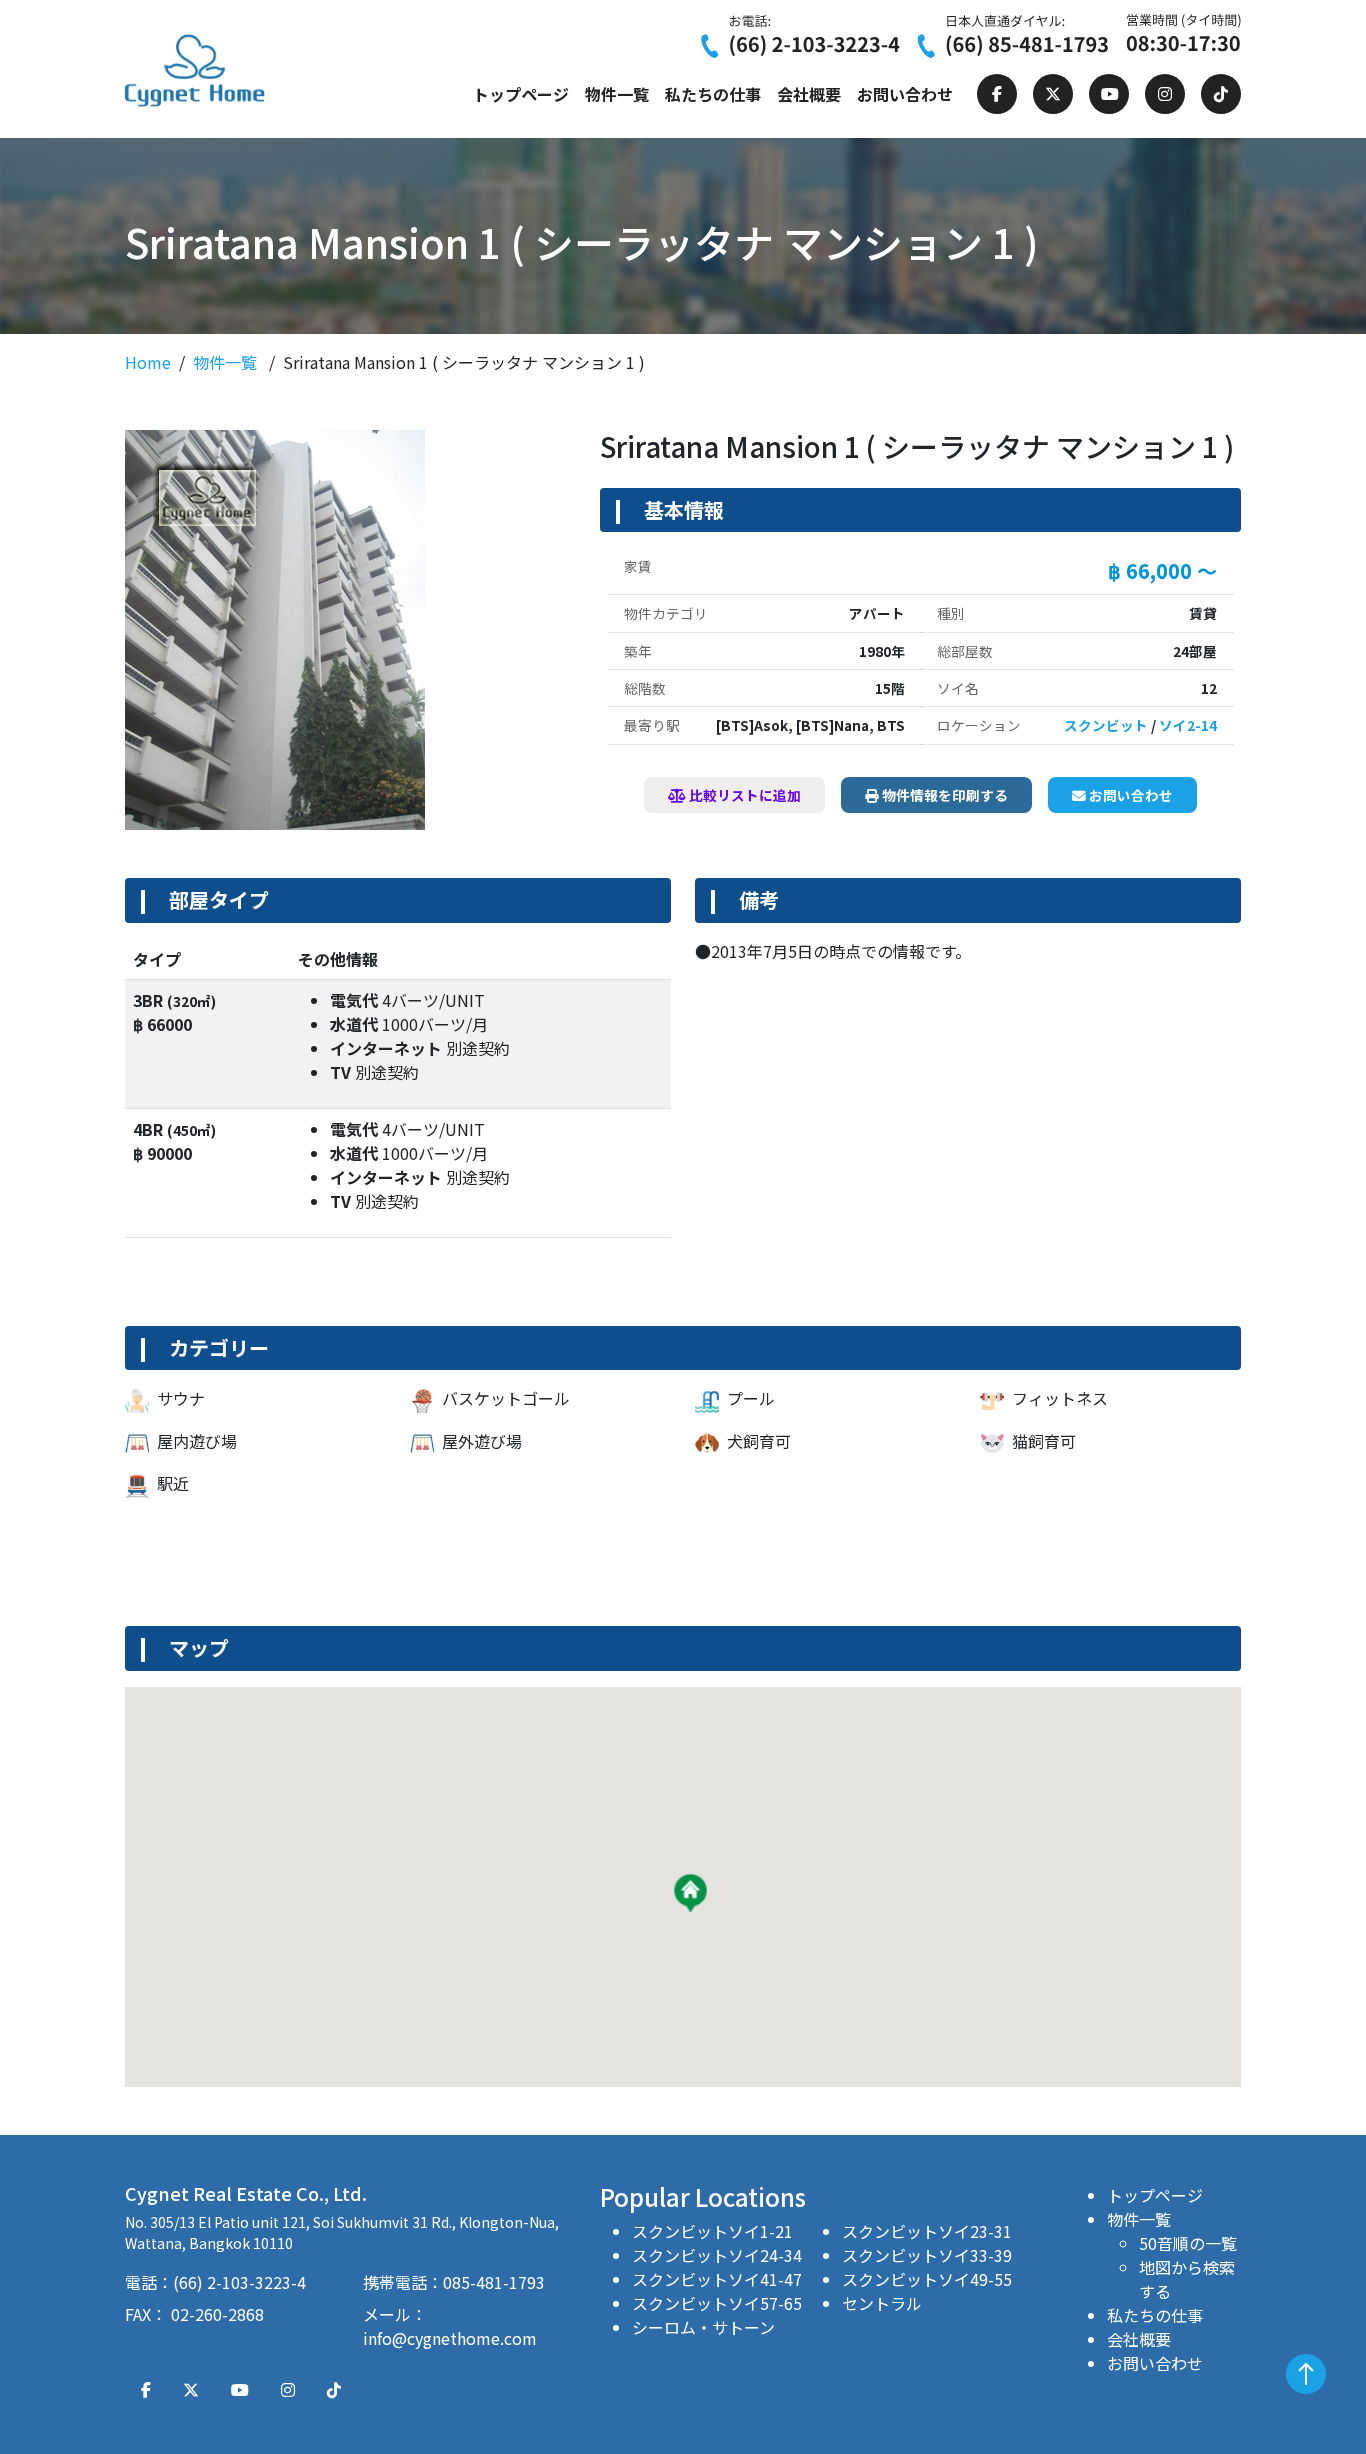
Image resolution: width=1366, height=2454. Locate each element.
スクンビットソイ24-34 (717, 2255)
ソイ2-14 (1188, 725)
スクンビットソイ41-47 (717, 2279)
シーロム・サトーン (703, 2327)
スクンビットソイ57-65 (717, 2303)
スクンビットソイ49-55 (927, 2279)
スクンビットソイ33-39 (927, 2255)
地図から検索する (1187, 2279)
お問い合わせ (905, 94)
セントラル (882, 2303)
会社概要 (809, 94)
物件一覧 (617, 94)
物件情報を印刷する (943, 795)
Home (148, 362)
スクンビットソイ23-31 (927, 2231)
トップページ (521, 94)
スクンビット (1106, 725)
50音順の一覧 (1188, 2243)
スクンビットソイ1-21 (712, 2231)
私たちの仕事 (713, 94)
